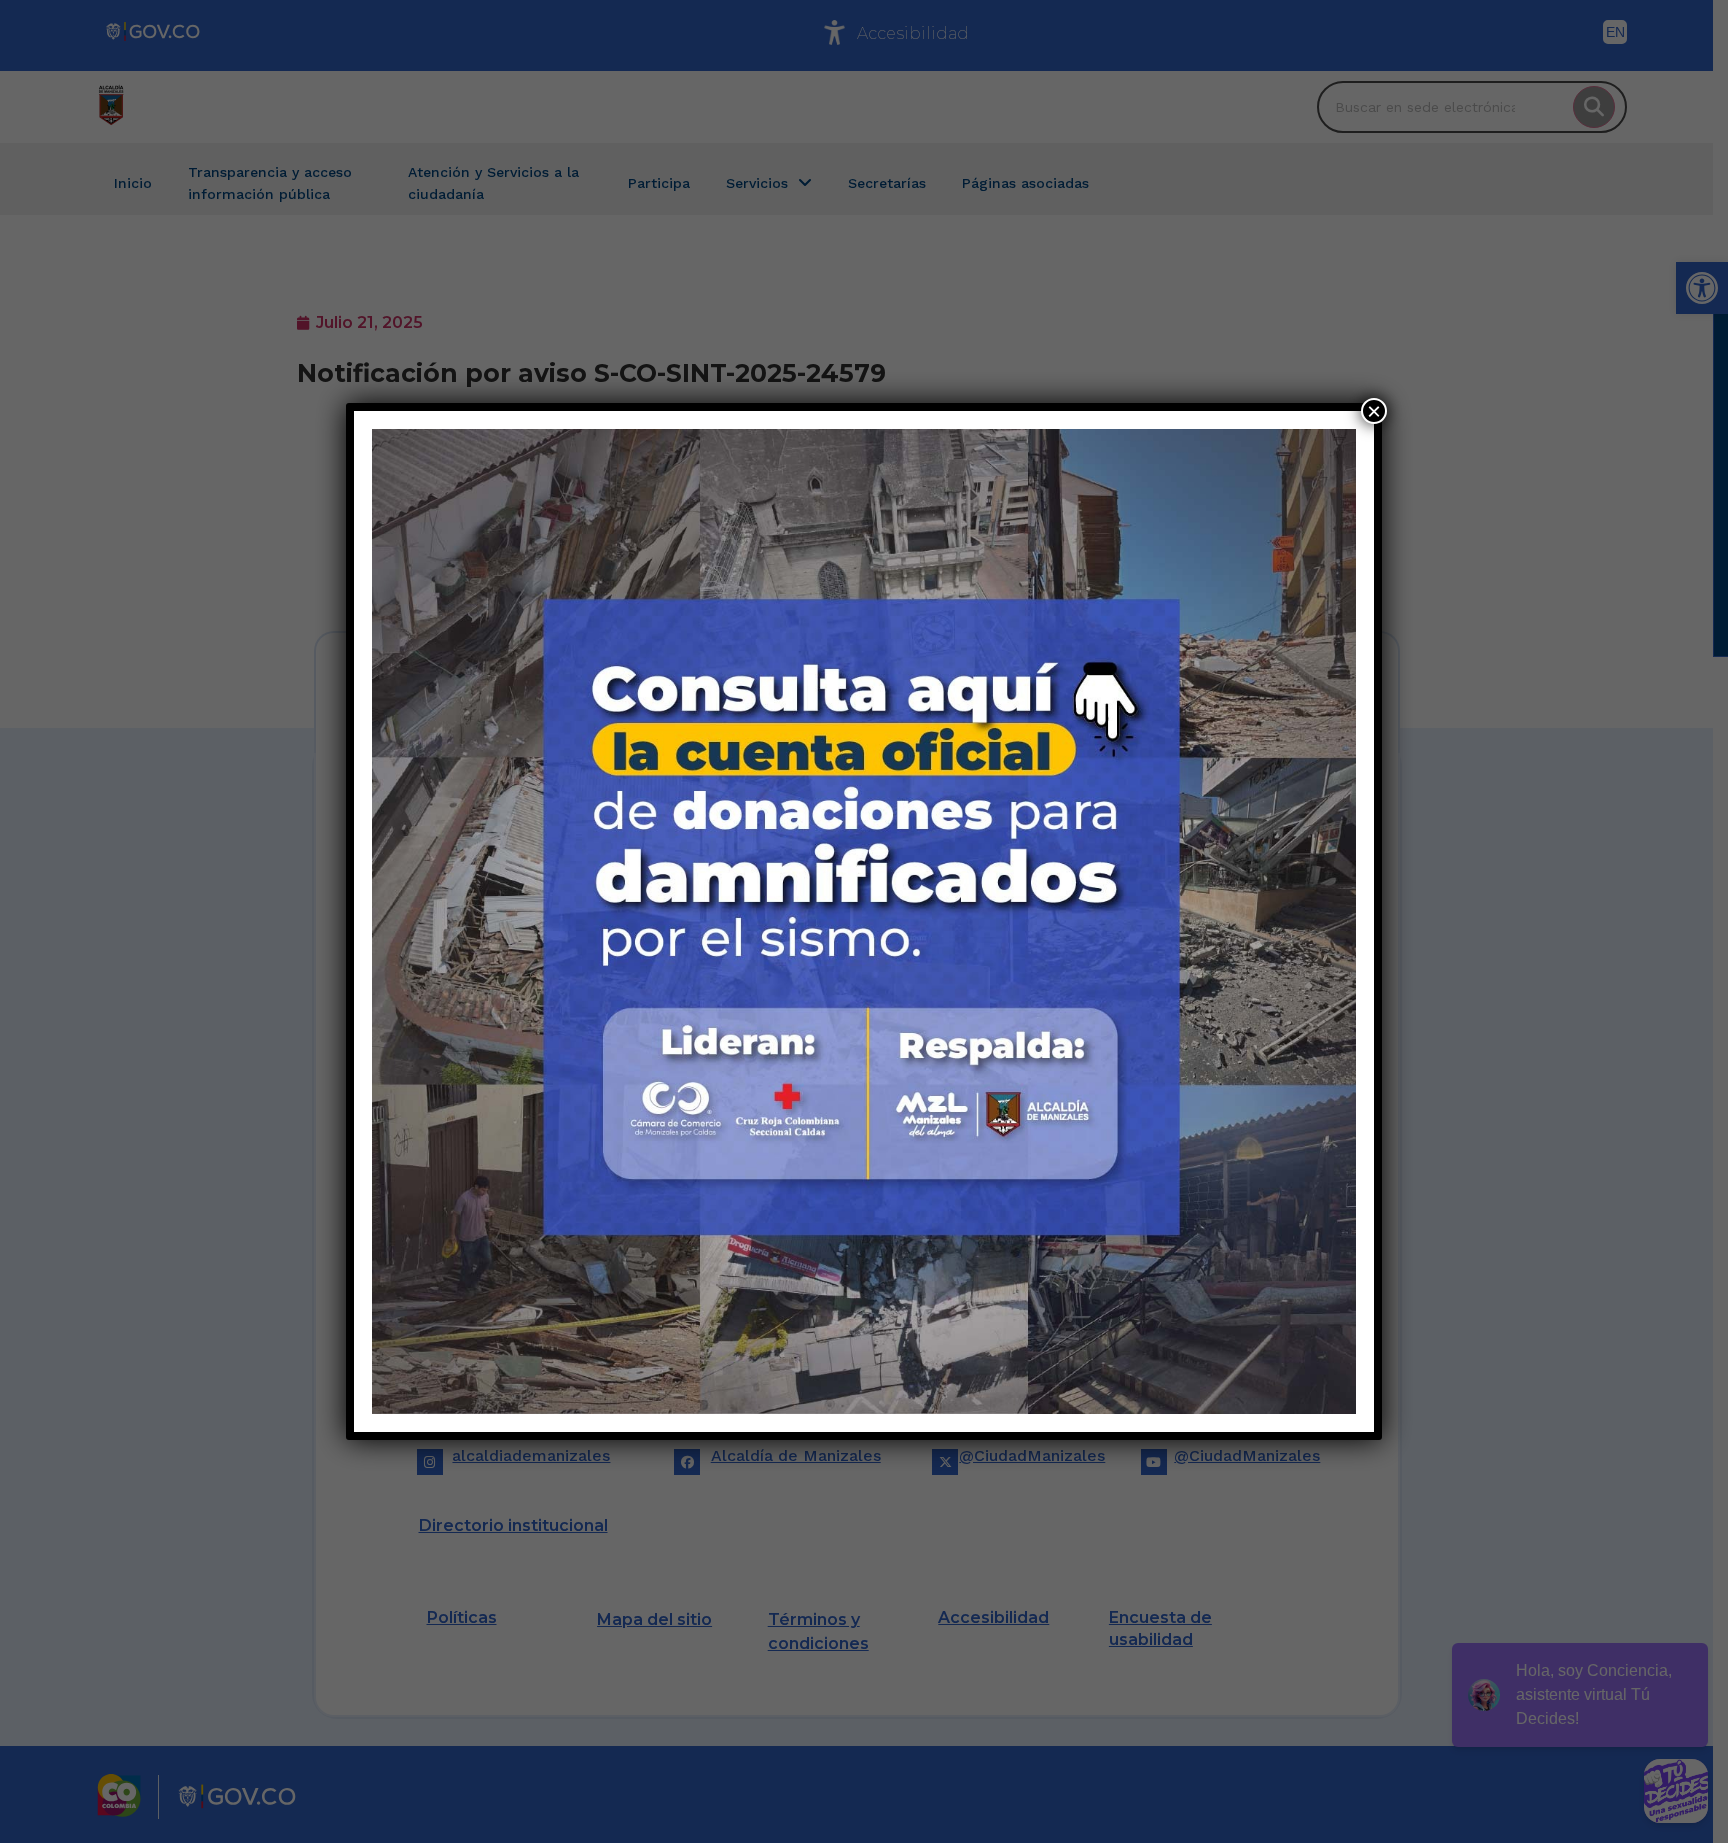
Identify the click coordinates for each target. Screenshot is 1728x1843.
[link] (864, 921)
